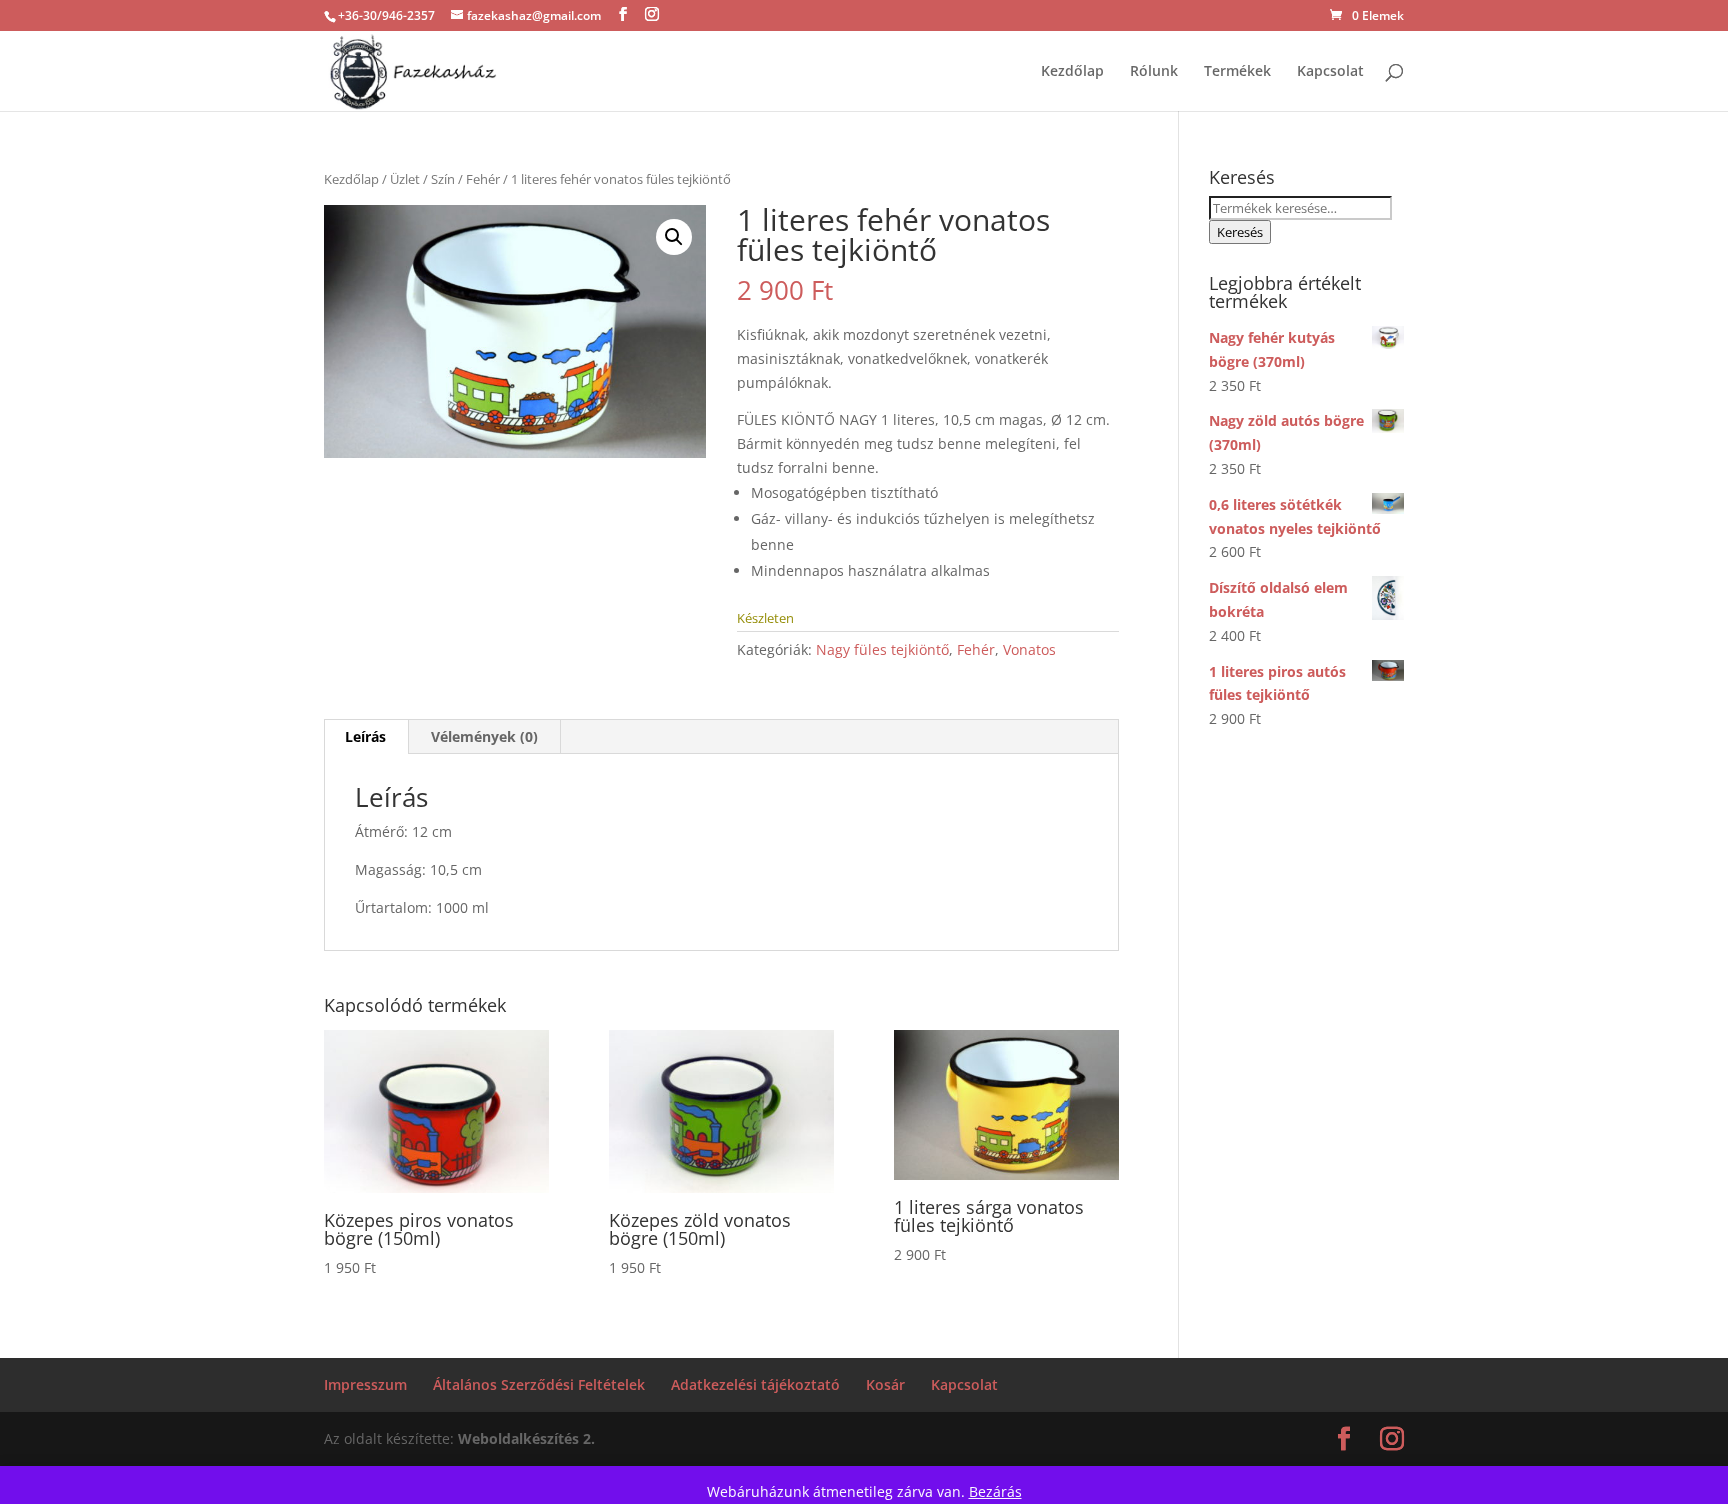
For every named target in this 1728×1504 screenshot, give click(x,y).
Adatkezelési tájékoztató (755, 1384)
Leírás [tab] (365, 736)
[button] (674, 237)
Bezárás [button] (995, 1491)
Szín (443, 179)
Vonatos (1029, 649)
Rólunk (1154, 72)
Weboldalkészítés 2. (526, 1438)
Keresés (1240, 232)
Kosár (885, 1384)
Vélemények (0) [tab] (484, 736)
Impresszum (365, 1384)
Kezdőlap (1072, 72)
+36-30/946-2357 (386, 15)
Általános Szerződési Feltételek (539, 1384)
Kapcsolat (1330, 72)
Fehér (483, 179)
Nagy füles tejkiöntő (882, 649)
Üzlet (405, 179)
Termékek (1237, 72)
